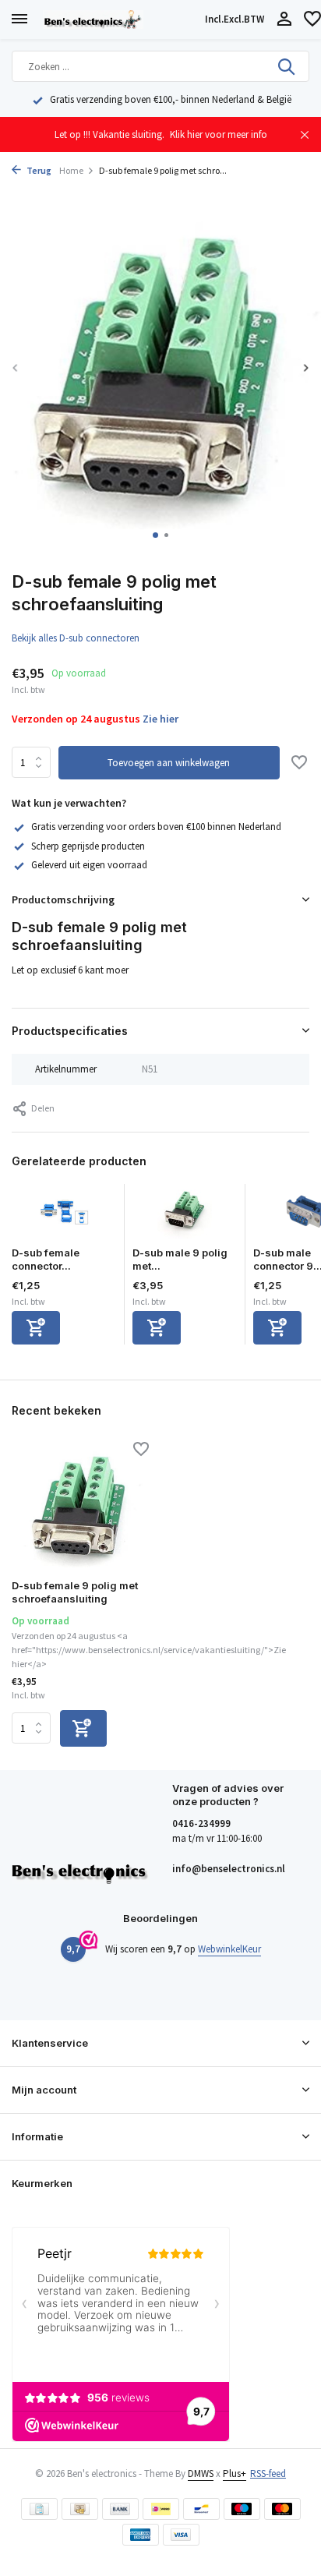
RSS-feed (268, 2474)
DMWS (201, 2474)
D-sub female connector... (46, 1259)
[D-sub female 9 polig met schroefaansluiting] (80, 1506)
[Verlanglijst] (312, 20)
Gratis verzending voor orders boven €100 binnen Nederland (156, 827)
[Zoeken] (287, 66)
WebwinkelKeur (229, 1949)
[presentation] (16, 367)
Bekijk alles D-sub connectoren (76, 638)
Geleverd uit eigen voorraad (89, 865)
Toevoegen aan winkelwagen (169, 763)
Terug (38, 170)
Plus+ (235, 2474)
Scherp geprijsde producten (88, 846)
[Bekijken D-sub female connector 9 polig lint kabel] (64, 1215)
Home (71, 170)
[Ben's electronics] (121, 19)
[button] (155, 535)
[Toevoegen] (36, 1328)
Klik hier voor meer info (219, 134)
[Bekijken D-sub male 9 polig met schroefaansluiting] (185, 1215)
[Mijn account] (284, 20)
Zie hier (160, 719)
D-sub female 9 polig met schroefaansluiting (75, 1592)
